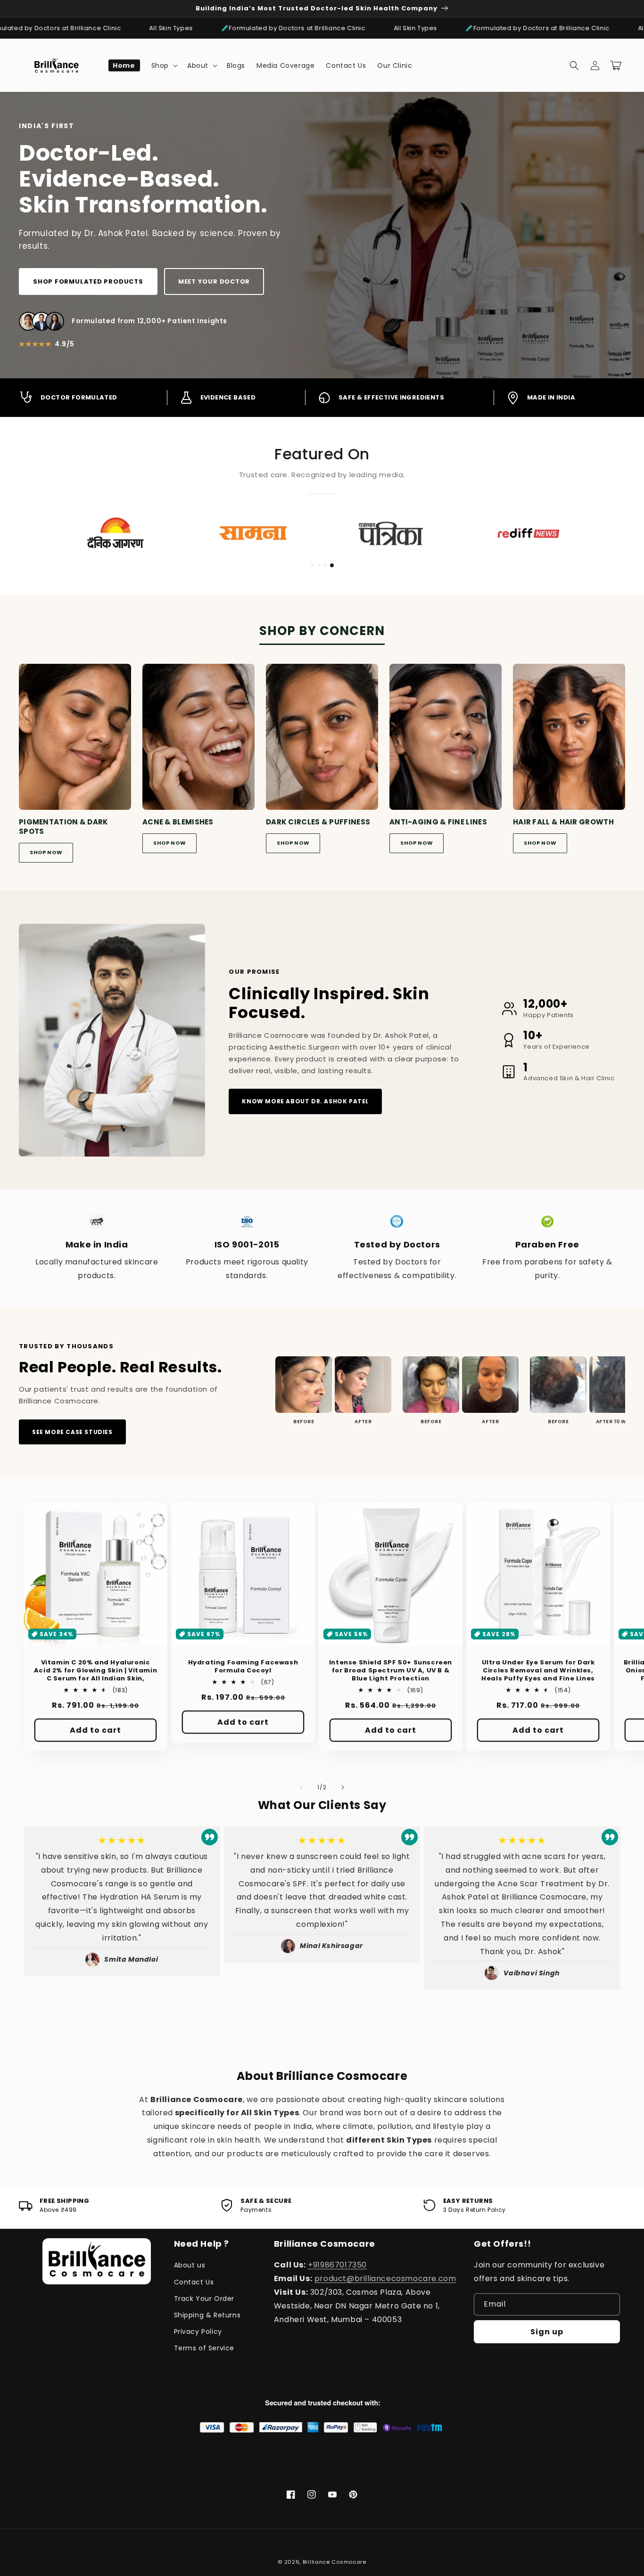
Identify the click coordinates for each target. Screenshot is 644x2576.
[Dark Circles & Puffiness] (322, 740)
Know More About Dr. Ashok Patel (305, 1101)
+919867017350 (337, 2265)
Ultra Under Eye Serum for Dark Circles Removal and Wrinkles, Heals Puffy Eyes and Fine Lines (538, 1671)
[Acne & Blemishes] (198, 740)
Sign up (547, 2332)
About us (190, 2265)
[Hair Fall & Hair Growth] (569, 740)
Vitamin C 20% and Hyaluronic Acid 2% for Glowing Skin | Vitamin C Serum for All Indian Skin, (95, 1671)
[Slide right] (343, 1787)
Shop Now (46, 852)
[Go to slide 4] (332, 565)
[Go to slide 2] (319, 565)
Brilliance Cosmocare (334, 2562)
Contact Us (194, 2282)
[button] (164, 65)
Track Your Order (204, 2299)
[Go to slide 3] (325, 565)
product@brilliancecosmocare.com (385, 2278)
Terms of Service (204, 2348)
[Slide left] (301, 1787)
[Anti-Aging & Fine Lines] (446, 740)
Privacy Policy (198, 2331)
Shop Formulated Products (88, 281)
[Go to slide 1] (312, 565)
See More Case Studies (72, 1432)
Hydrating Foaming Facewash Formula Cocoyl (243, 1667)
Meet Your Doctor (214, 281)
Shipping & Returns (207, 2315)
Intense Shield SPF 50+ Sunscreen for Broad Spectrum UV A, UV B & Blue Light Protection (391, 1671)
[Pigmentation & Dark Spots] (75, 740)
